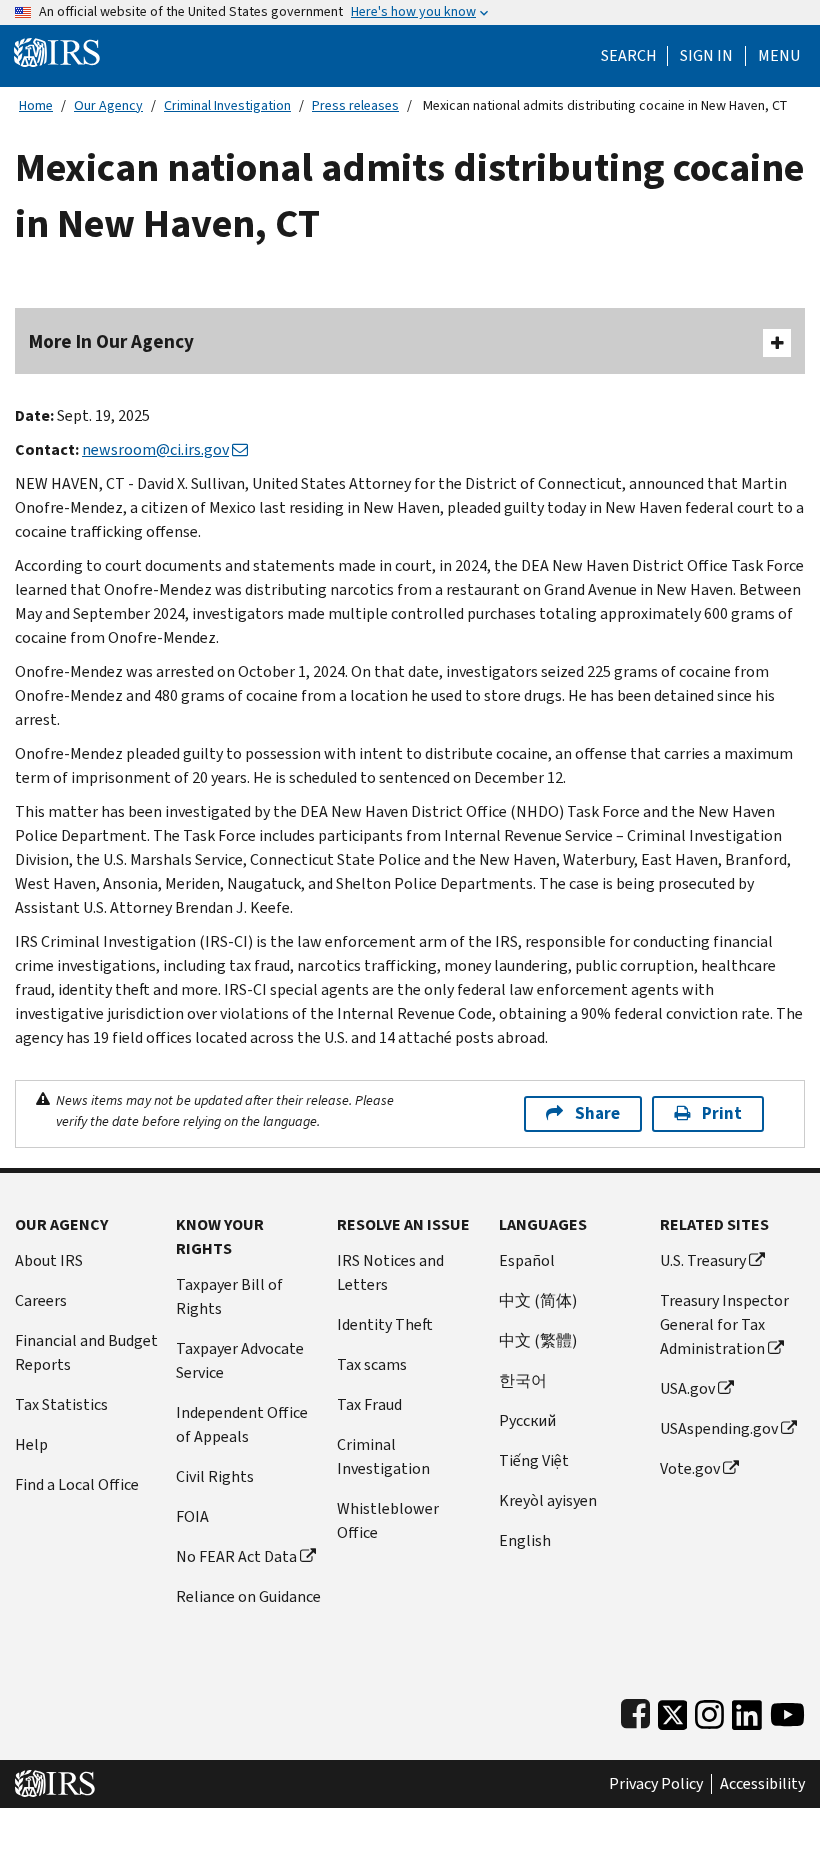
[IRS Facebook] (635, 1710)
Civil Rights (215, 1476)
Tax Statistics (61, 1404)
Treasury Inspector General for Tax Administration (724, 1324)
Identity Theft (385, 1324)
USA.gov (687, 1388)
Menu (779, 56)
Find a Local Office (77, 1484)
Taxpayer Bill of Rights (229, 1296)
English (525, 1540)
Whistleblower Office (388, 1520)
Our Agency (108, 105)
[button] (706, 56)
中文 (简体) (538, 1300)
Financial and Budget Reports (86, 1352)
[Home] (57, 51)
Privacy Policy (656, 1784)
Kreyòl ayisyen (548, 1500)
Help (31, 1444)
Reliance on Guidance (248, 1596)
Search (629, 56)
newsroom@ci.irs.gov (155, 449)
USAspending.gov (719, 1428)
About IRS (49, 1260)
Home (36, 105)
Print (722, 1113)
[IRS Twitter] (673, 1710)
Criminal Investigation (227, 105)
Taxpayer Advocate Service (240, 1360)
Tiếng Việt (534, 1460)
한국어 (523, 1380)
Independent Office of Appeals (242, 1424)
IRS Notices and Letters (390, 1272)
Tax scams (372, 1364)
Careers (41, 1300)
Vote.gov (690, 1468)
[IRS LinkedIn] (747, 1710)
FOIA (192, 1516)
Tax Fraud (369, 1404)
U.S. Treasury (703, 1260)
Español (527, 1260)
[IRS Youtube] (787, 1710)
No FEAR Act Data (236, 1556)
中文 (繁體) (538, 1340)
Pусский (527, 1420)
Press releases (355, 105)
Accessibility (762, 1784)
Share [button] (597, 1113)
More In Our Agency (111, 341)
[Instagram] (709, 1710)
